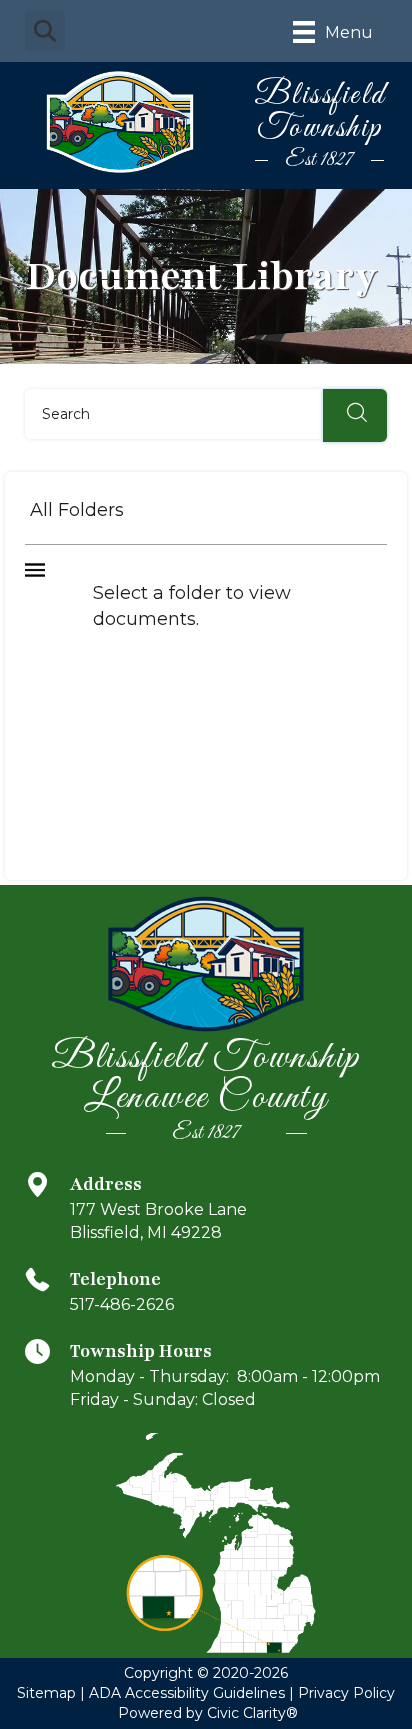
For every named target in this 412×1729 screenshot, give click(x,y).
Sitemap (46, 1693)
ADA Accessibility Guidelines (187, 1693)
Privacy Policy (346, 1693)
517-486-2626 (122, 1304)
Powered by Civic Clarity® (208, 1713)
